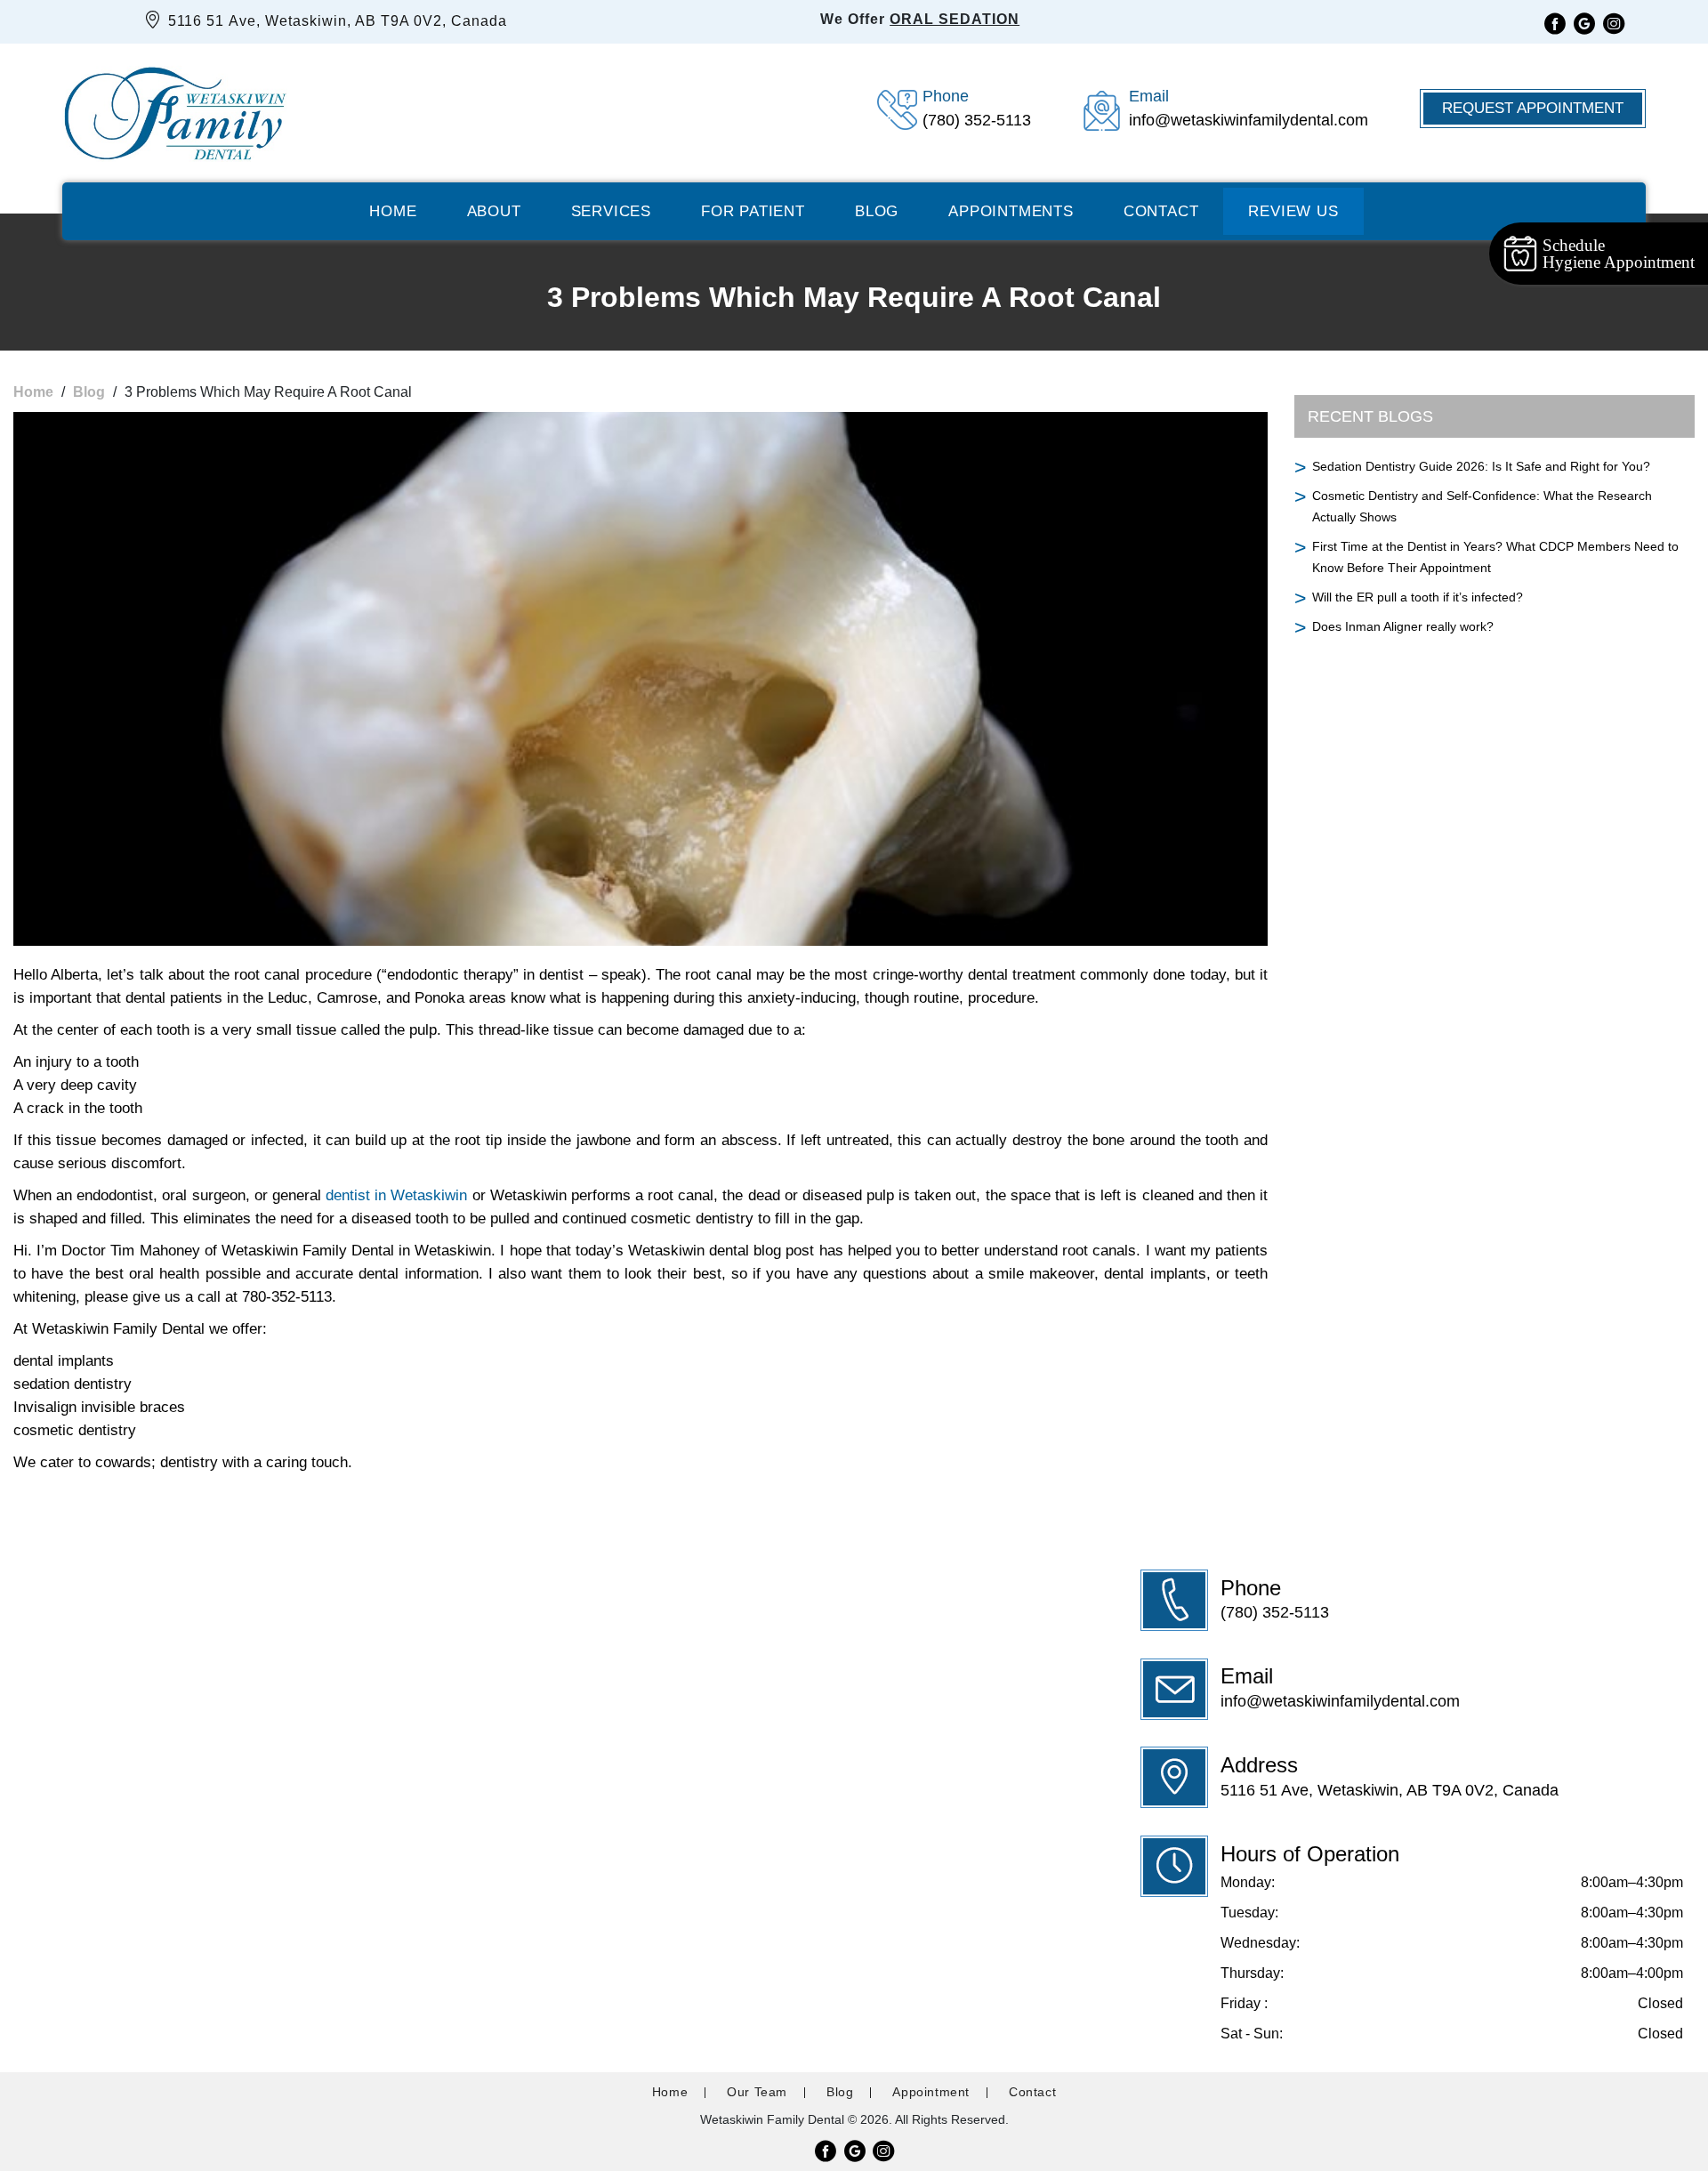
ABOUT (494, 211)
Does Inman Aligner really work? (1403, 626)
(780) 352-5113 (1275, 1612)
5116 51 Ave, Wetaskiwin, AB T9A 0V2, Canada (335, 21)
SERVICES (611, 211)
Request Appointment (1533, 108)
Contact (1161, 211)
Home (393, 211)
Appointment (931, 2092)
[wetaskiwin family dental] (175, 109)
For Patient (753, 211)
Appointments (1011, 211)
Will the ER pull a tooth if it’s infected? (1418, 597)
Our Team (757, 2092)
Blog (877, 211)
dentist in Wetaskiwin (396, 1195)
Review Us (1293, 211)
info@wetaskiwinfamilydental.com (1340, 1701)
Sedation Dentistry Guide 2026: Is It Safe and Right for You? (1481, 466)
